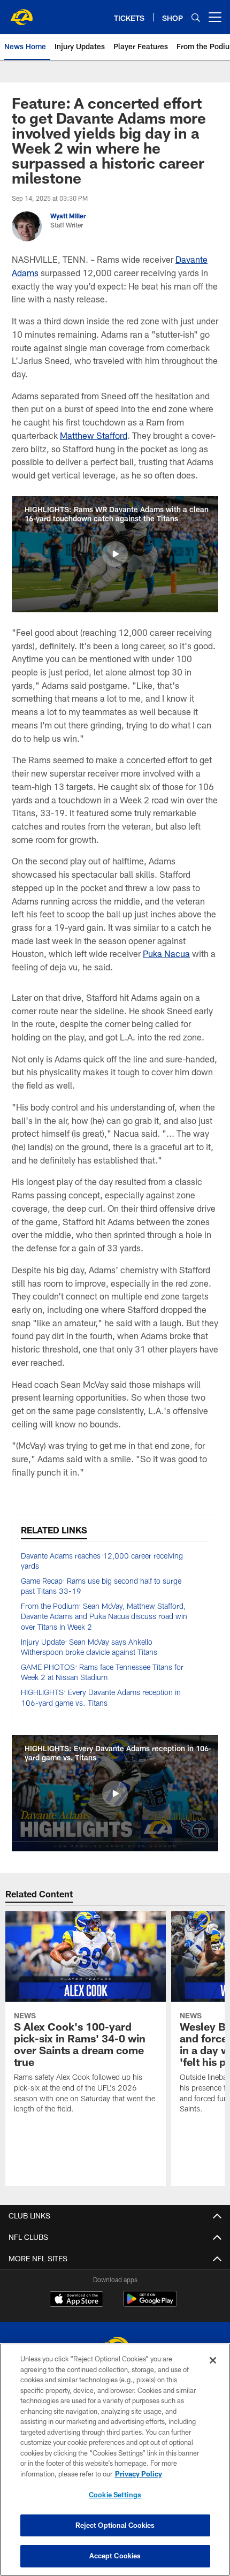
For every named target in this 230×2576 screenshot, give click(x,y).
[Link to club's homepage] (21, 13)
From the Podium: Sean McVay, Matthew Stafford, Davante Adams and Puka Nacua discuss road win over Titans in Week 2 (104, 1616)
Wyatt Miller (68, 216)
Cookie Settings (115, 2495)
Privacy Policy (139, 2474)
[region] (115, 2460)
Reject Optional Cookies (115, 2525)
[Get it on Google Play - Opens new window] (150, 2304)
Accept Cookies (115, 2556)
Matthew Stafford (94, 435)
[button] (115, 554)
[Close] (213, 2360)
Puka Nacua (166, 953)
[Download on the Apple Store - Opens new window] (76, 2300)
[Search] (196, 17)
